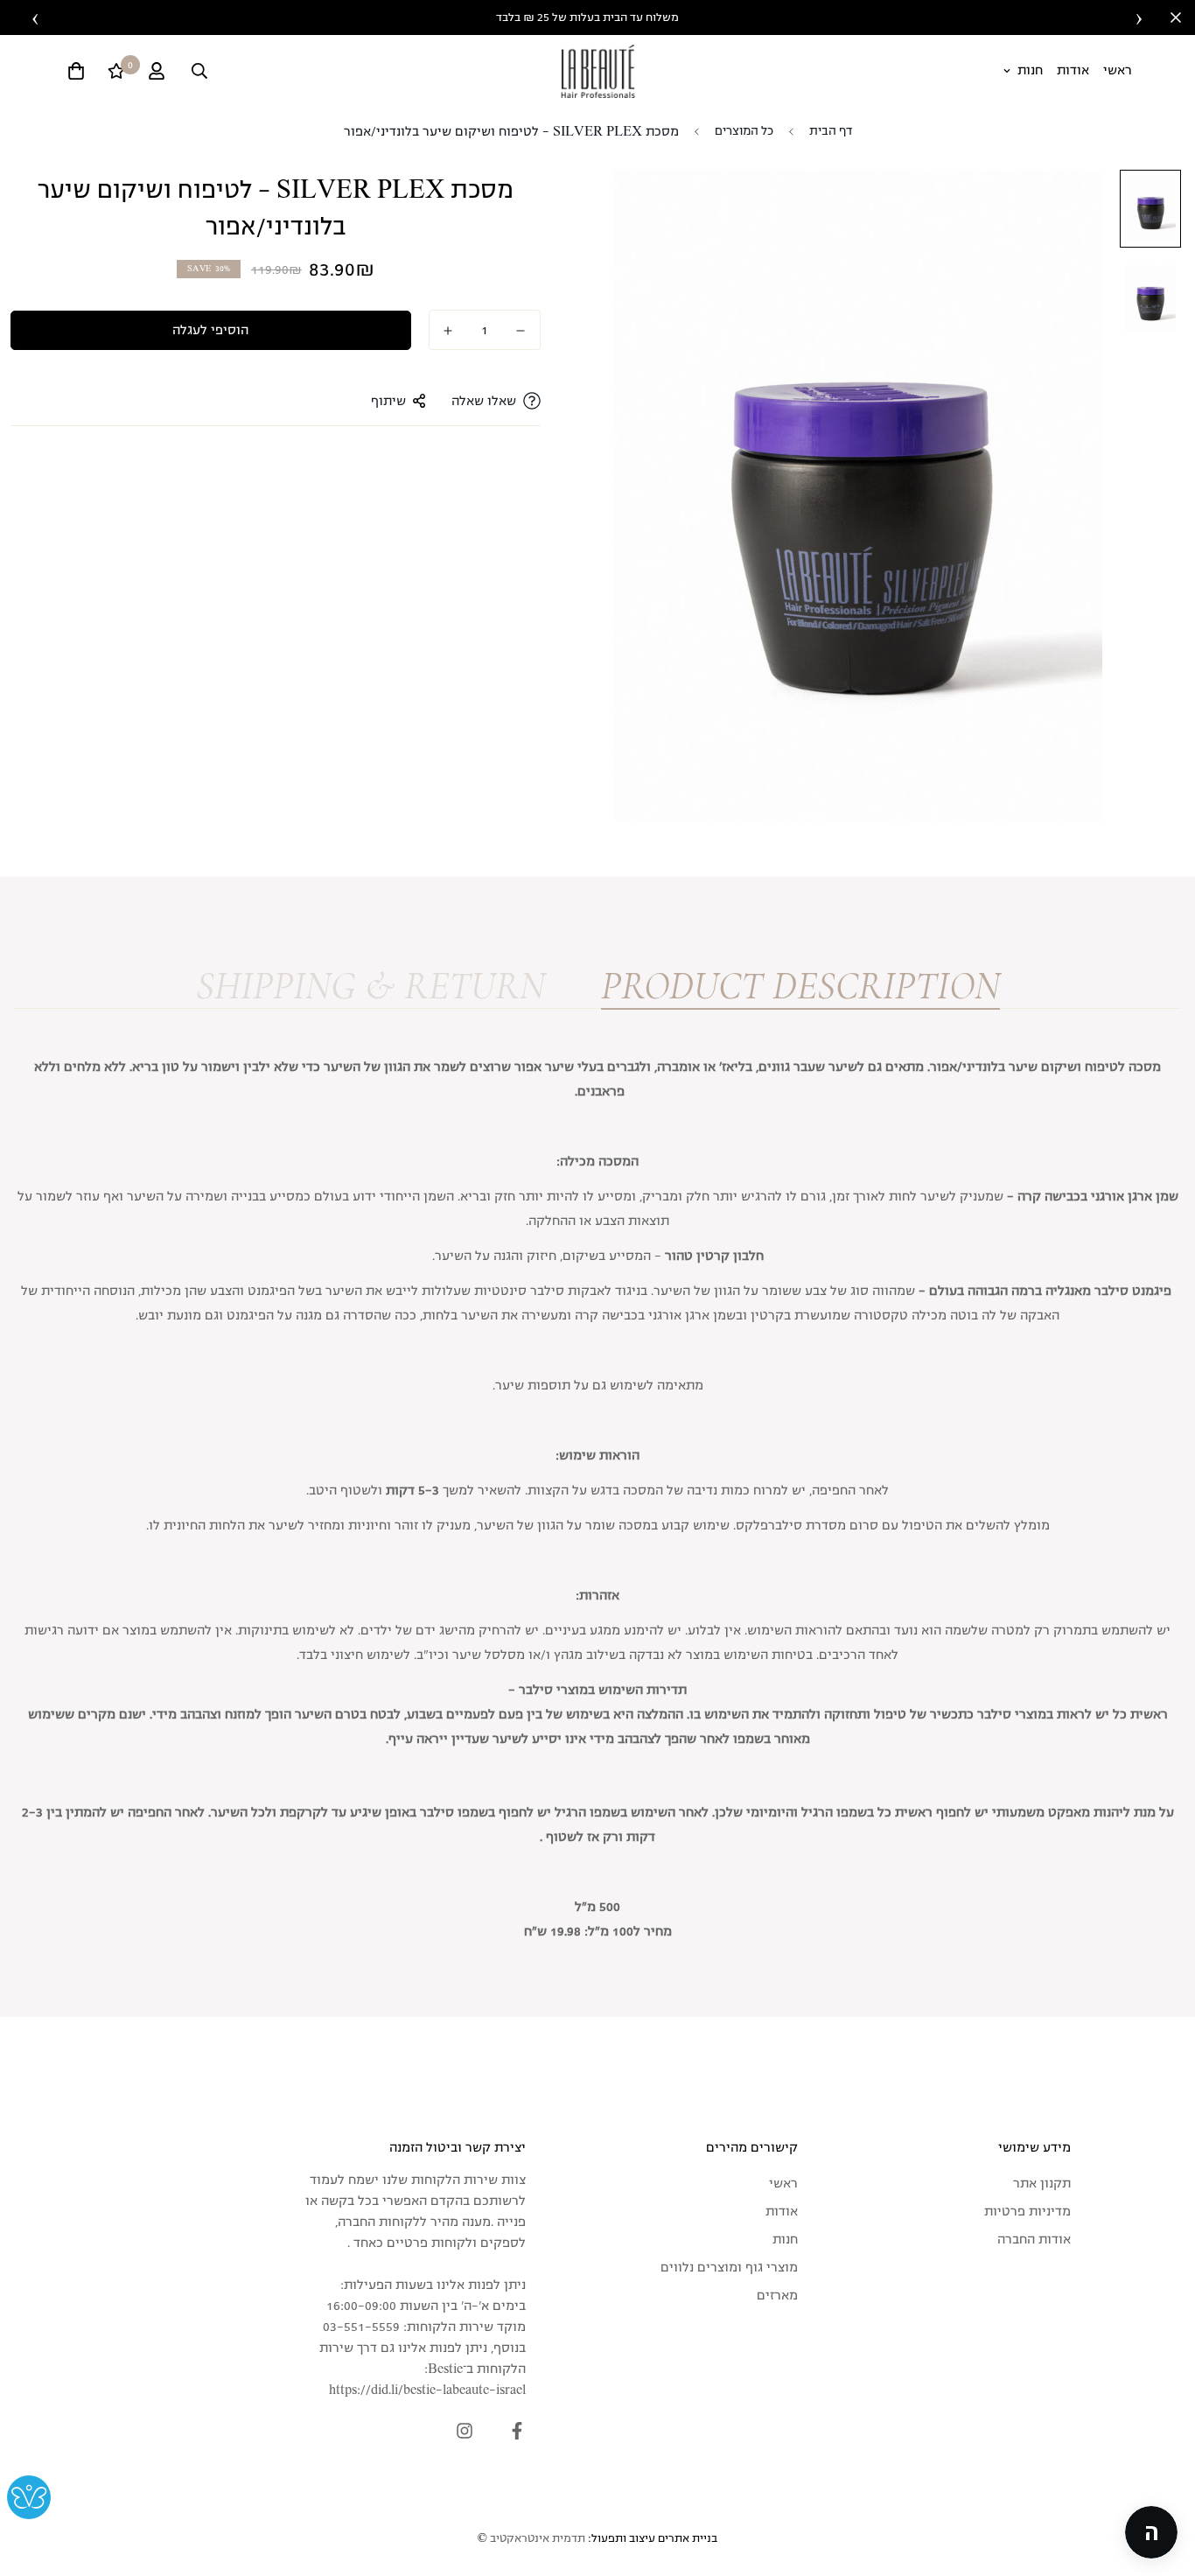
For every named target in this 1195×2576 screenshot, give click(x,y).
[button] (1151, 2532)
